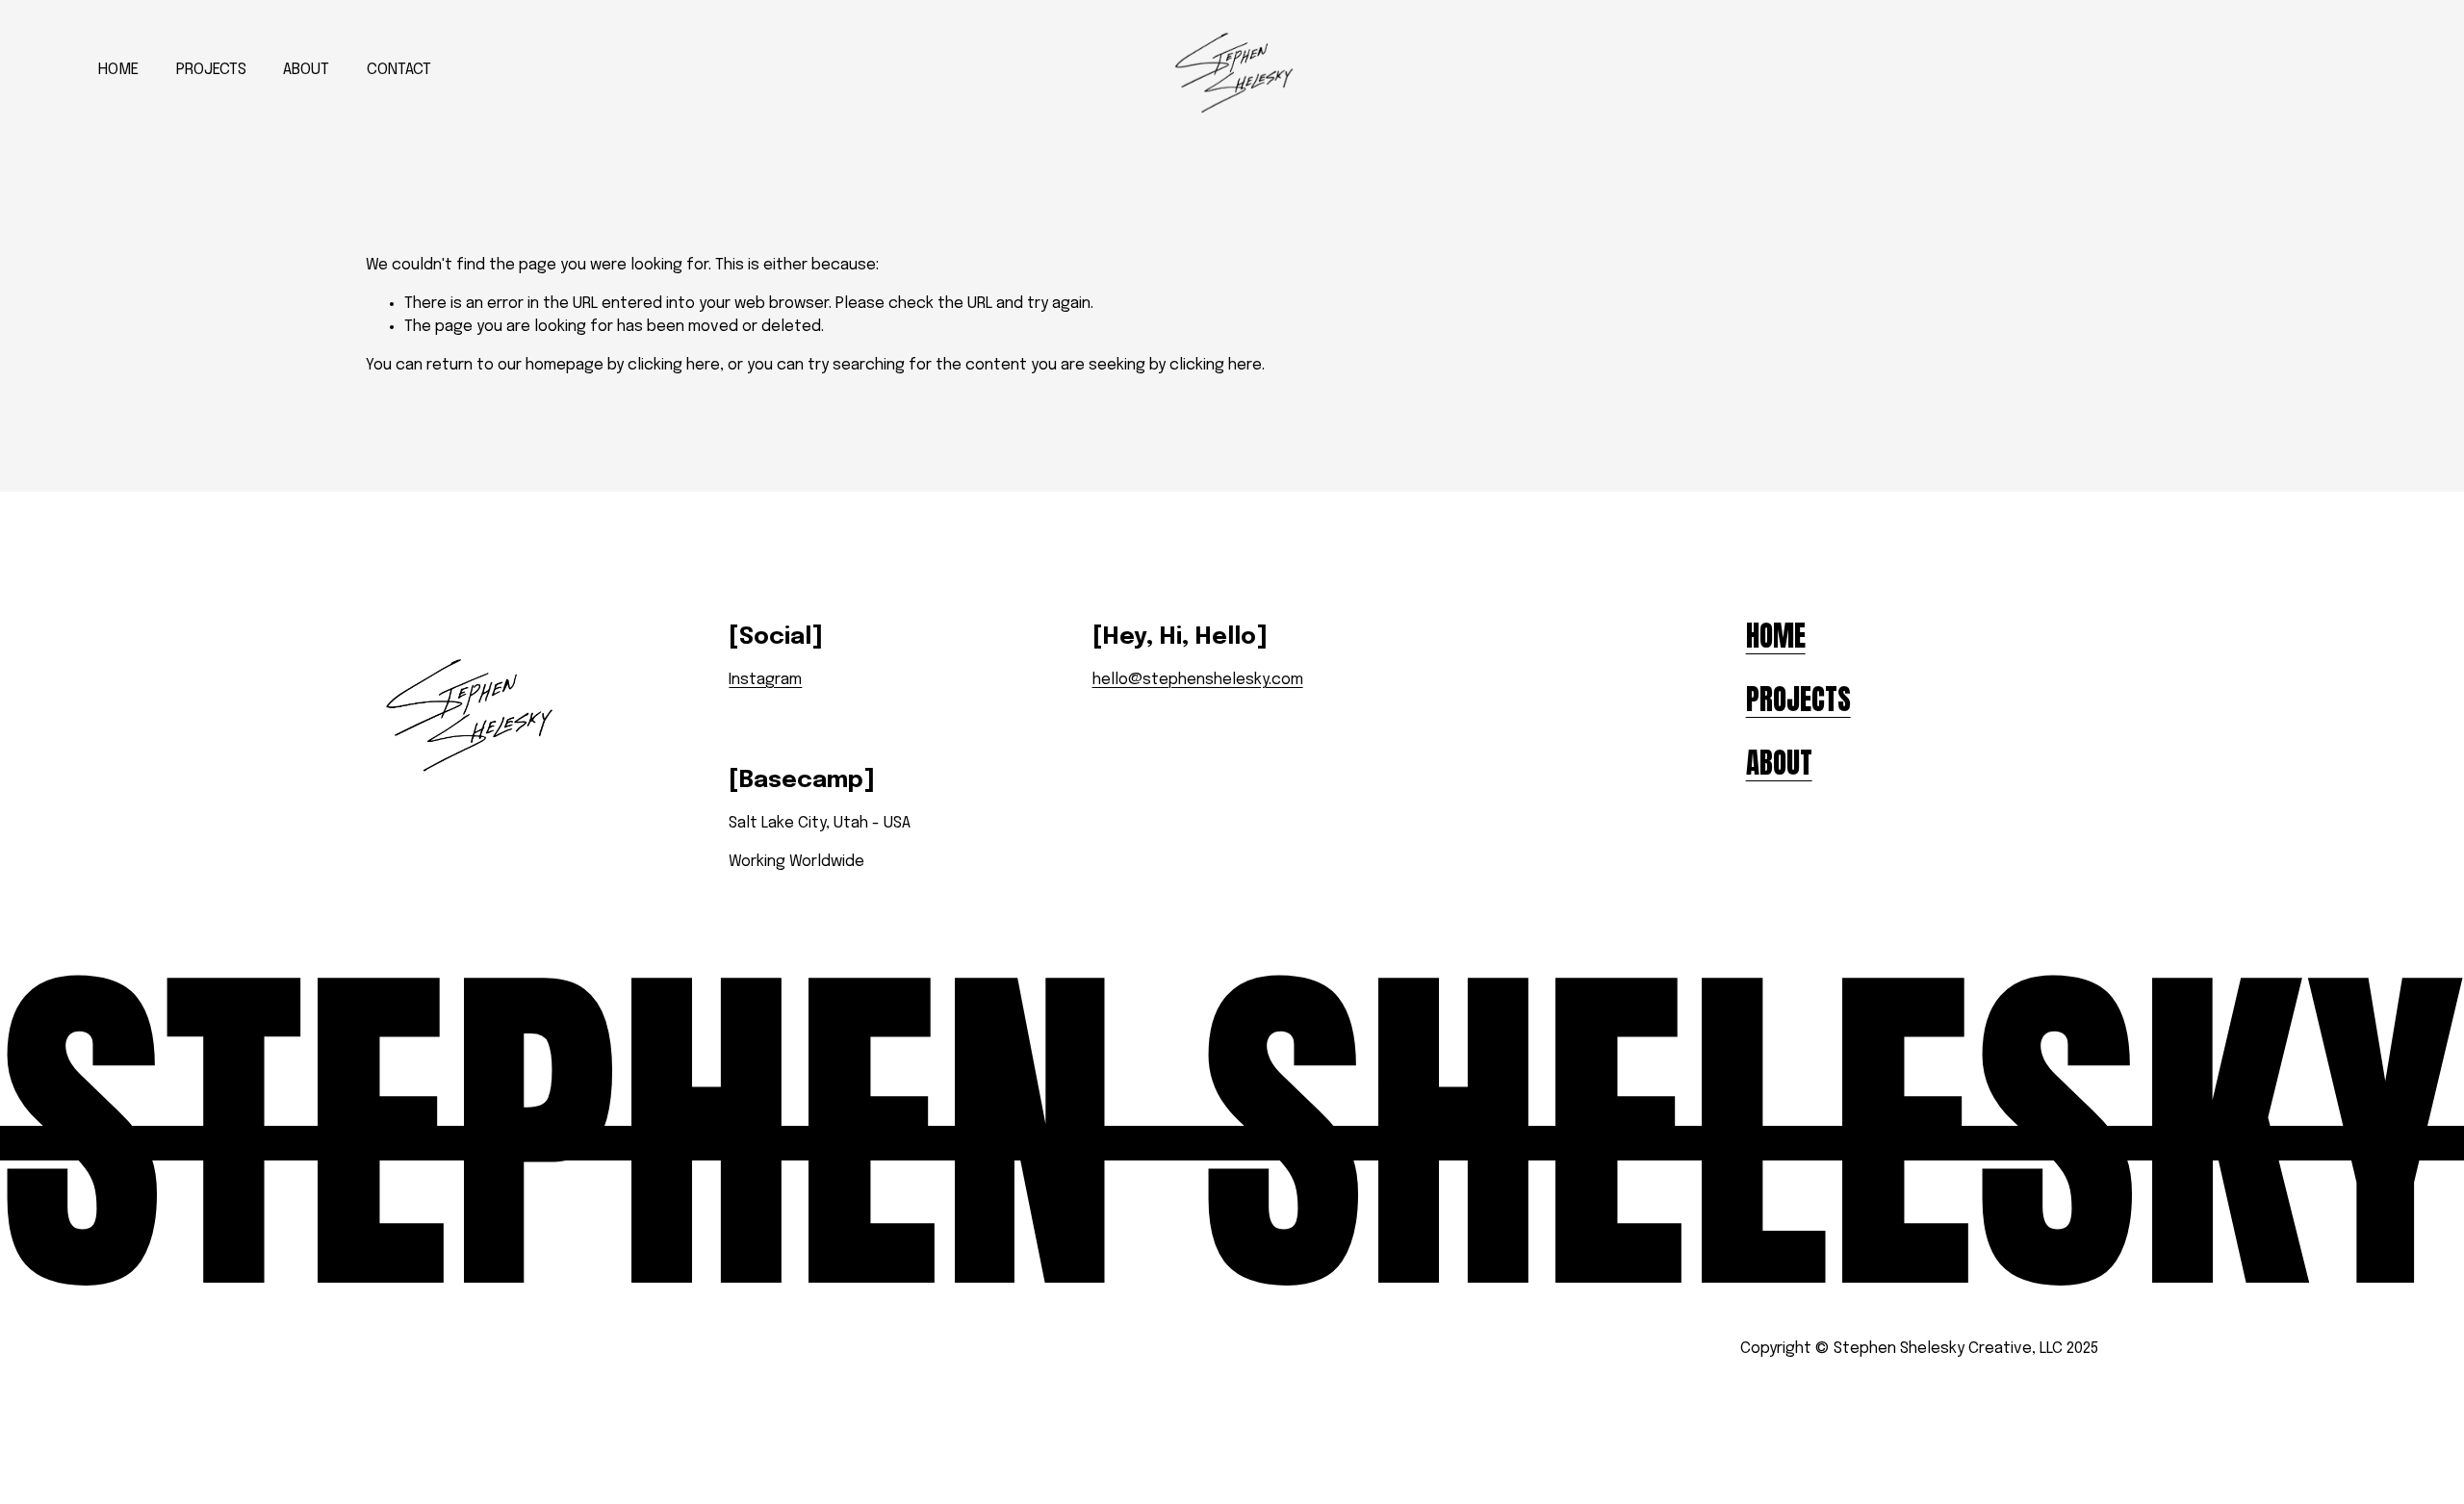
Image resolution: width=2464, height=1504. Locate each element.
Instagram (765, 680)
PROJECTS (211, 70)
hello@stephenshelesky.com (1198, 680)
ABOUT (306, 70)
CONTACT (399, 70)
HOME (118, 70)
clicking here (674, 365)
